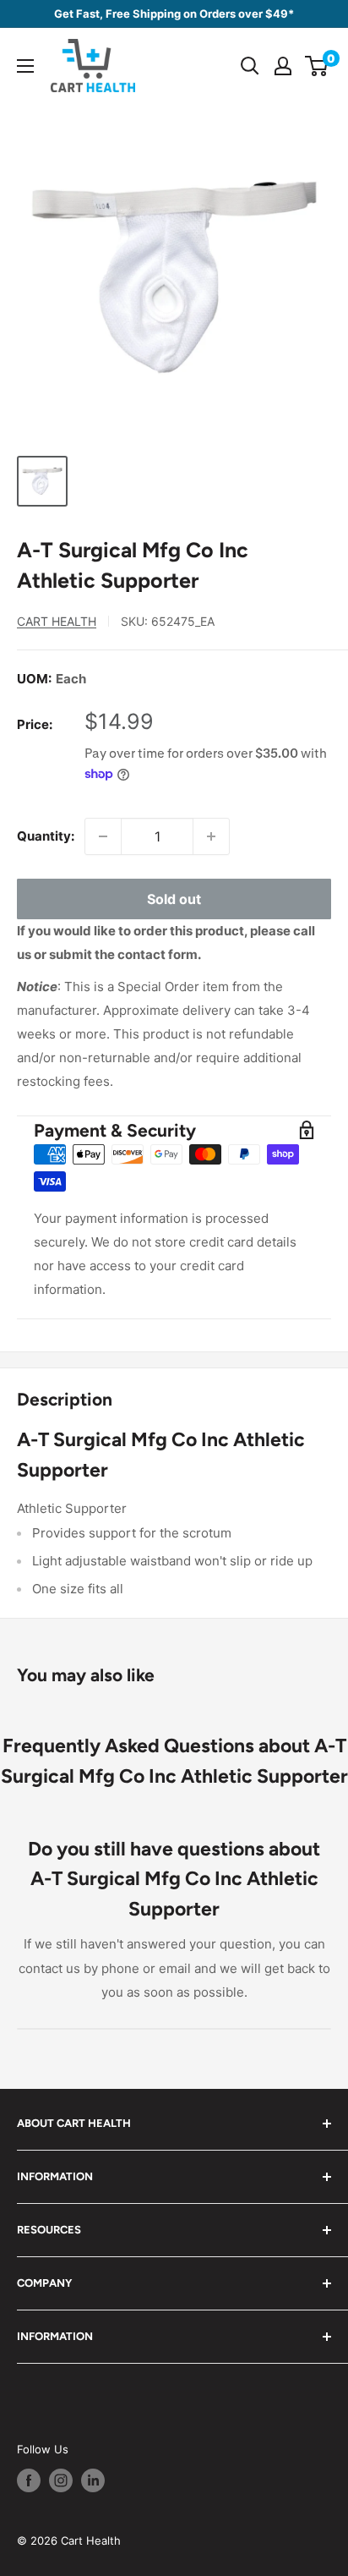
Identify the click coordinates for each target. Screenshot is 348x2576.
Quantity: (46, 836)
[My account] (283, 66)
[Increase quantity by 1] (211, 836)
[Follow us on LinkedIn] (93, 2480)
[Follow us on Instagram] (61, 2480)
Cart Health (57, 621)
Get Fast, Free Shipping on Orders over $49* (174, 14)
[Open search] (250, 66)
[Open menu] (25, 66)
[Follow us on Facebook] (29, 2480)
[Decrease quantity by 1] (103, 836)
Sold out (174, 899)
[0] (317, 66)
